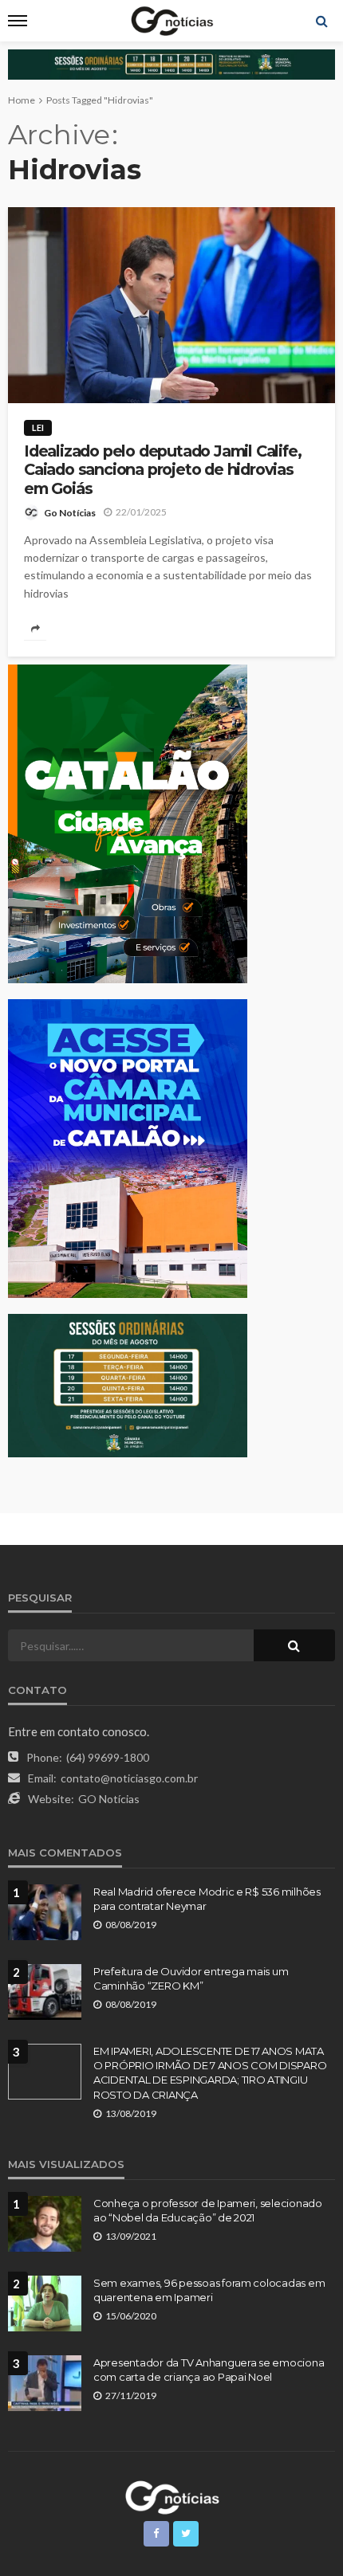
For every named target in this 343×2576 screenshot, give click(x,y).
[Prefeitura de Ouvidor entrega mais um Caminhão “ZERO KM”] (45, 1992)
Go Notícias (70, 513)
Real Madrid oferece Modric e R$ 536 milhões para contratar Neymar (207, 1899)
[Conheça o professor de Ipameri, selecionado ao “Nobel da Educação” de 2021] (45, 2224)
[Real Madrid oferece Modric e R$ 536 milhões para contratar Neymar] (45, 1912)
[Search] (321, 21)
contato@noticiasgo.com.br (129, 1778)
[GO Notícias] (171, 2496)
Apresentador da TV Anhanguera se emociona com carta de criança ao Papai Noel (209, 2370)
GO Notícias (109, 1799)
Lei (38, 427)
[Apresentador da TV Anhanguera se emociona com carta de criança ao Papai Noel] (45, 2383)
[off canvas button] (18, 21)
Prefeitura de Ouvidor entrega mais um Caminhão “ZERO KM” (191, 1978)
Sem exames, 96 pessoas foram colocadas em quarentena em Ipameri (209, 2290)
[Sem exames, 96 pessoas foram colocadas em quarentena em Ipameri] (45, 2304)
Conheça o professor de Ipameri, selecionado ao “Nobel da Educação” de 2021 (208, 2210)
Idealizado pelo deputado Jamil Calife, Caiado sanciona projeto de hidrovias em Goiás (162, 470)
